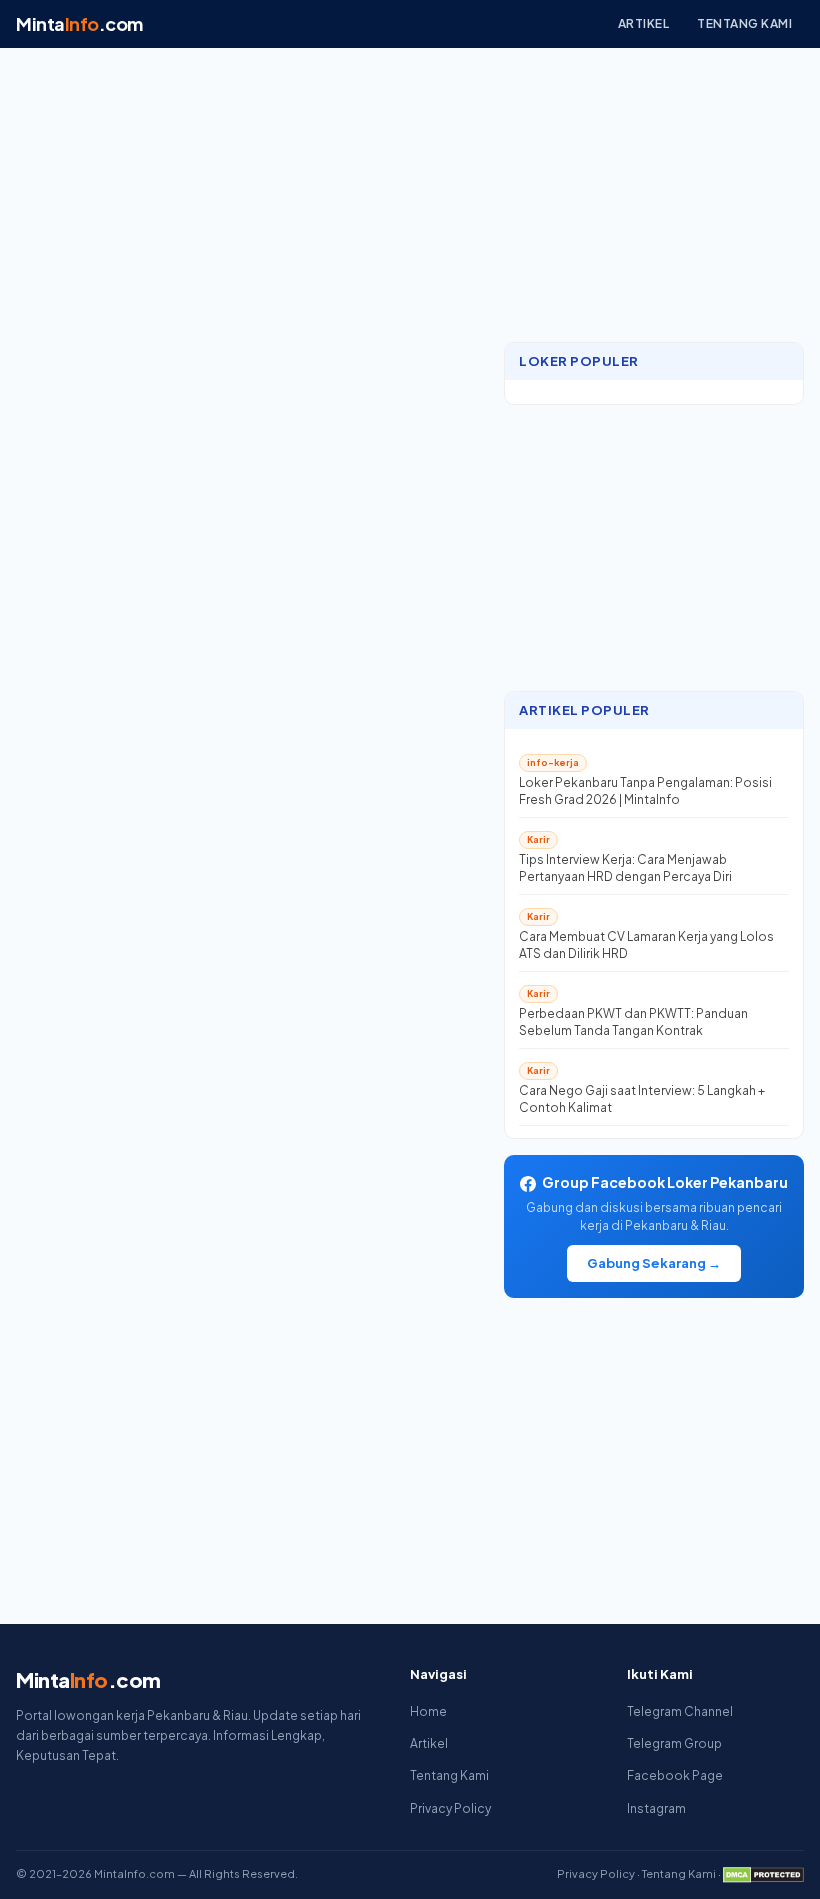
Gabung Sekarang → (654, 1263)
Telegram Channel (680, 1711)
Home (428, 1711)
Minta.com (79, 23)
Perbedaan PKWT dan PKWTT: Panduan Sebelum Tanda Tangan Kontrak (633, 1022)
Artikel (644, 23)
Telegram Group (674, 1743)
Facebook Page (675, 1775)
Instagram (656, 1808)
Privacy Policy (450, 1808)
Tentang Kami (744, 23)
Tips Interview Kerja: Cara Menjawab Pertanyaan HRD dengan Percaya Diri (625, 868)
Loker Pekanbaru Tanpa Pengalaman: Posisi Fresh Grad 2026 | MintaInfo (645, 791)
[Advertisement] (654, 197)
